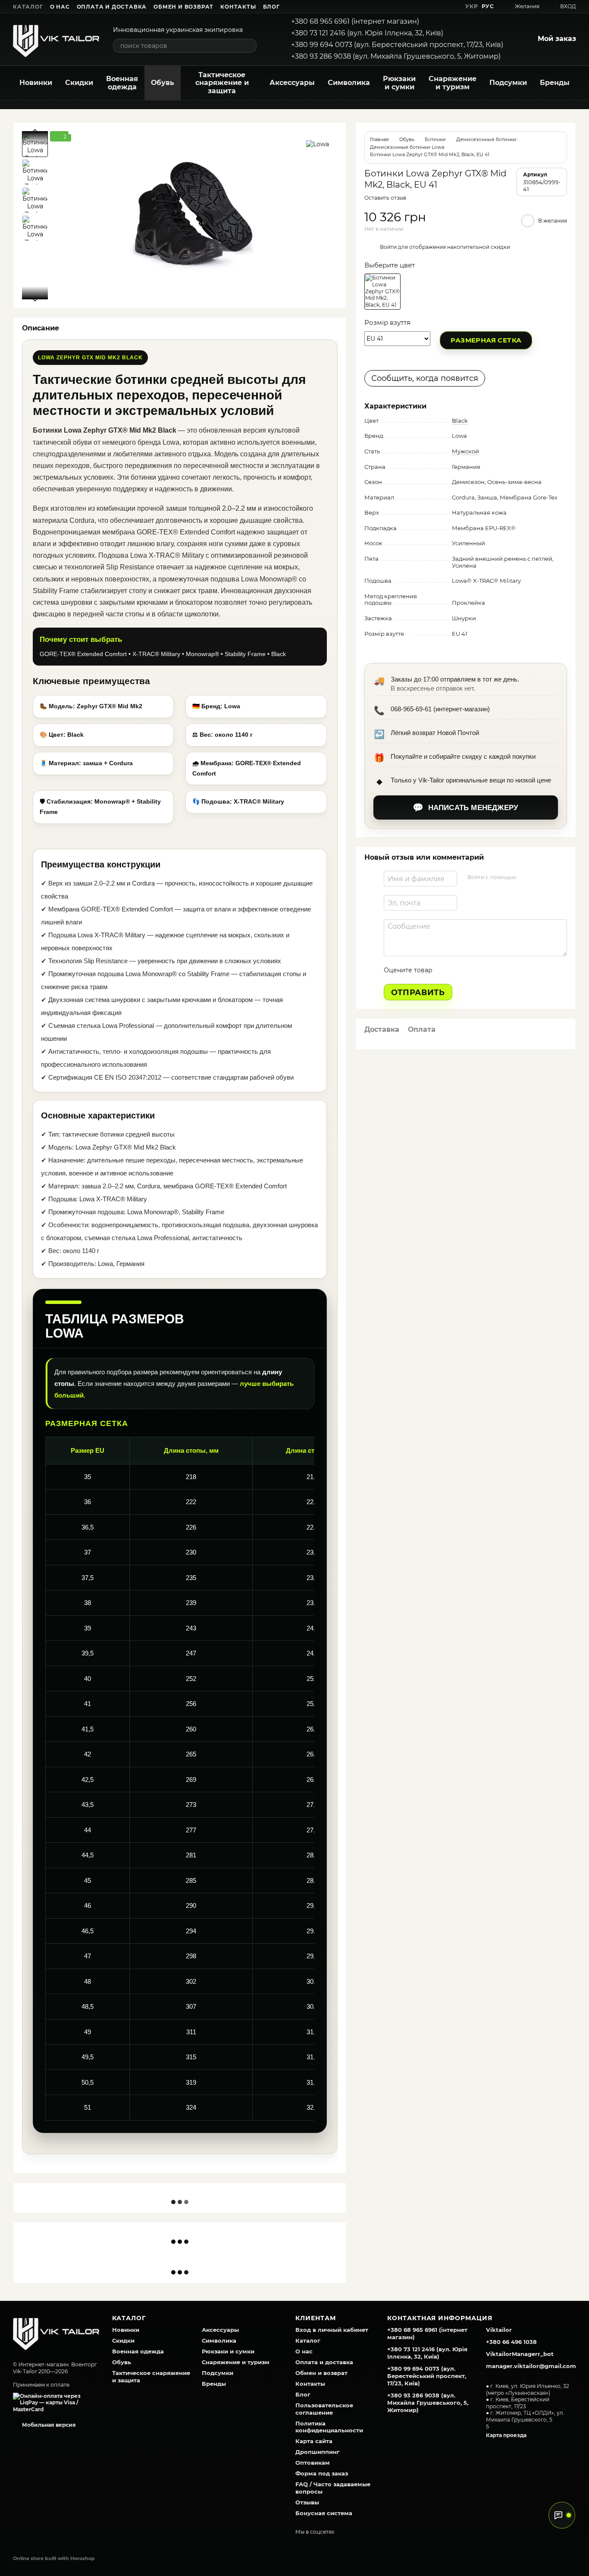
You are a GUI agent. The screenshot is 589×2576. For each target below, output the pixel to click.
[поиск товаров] (250, 46)
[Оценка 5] (502, 970)
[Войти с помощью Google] (539, 877)
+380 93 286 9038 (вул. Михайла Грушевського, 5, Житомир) (396, 56)
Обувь (163, 83)
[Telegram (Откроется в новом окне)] (441, 6)
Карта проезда (506, 2435)
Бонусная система (324, 2513)
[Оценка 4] (488, 970)
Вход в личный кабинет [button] (332, 2330)
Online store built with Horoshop (54, 2558)
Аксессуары (292, 83)
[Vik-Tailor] (56, 2332)
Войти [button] (388, 247)
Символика (349, 83)
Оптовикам (313, 2463)
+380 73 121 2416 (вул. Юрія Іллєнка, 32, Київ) (367, 33)
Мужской (465, 451)
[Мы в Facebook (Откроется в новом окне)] (410, 6)
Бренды (555, 83)
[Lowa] (318, 144)
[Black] (382, 292)
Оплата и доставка (112, 7)
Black (460, 421)
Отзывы (307, 2502)
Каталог (28, 7)
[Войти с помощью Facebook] (526, 877)
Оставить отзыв (385, 198)
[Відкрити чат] (562, 2515)
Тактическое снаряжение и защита (222, 83)
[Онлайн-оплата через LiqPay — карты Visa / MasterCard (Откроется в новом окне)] (56, 2402)
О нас (60, 7)
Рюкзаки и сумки (399, 83)
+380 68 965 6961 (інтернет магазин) (355, 21)
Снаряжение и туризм (453, 83)
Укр (472, 6)
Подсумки (508, 83)
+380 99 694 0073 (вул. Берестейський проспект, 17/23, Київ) (397, 45)
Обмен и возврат (183, 7)
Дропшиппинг (318, 2452)
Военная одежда (122, 83)
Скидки (79, 83)
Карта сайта (314, 2441)
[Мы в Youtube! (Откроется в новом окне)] (420, 6)
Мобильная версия (48, 2425)
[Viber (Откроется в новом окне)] (451, 6)
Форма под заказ (322, 2473)
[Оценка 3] (474, 970)
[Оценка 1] (447, 970)
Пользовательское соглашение (324, 2409)
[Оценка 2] (461, 970)
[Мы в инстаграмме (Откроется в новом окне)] (431, 6)
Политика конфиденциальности (329, 2427)
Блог (271, 7)
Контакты (238, 7)
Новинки (36, 83)
